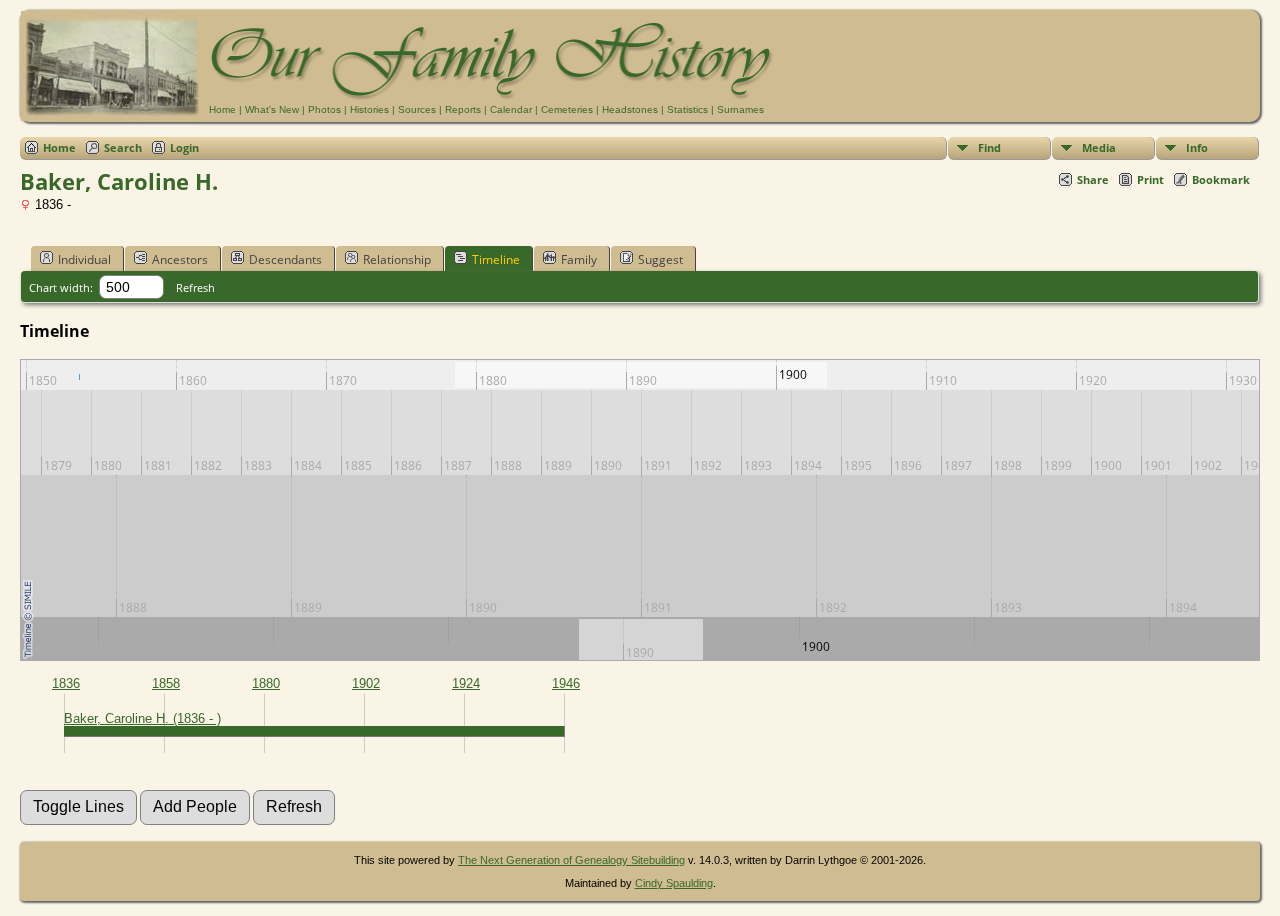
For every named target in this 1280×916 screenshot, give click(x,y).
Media (1099, 147)
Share (1093, 179)
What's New (272, 109)
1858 (166, 683)
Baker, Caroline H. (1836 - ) (142, 718)
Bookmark (1221, 179)
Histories (369, 109)
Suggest (660, 259)
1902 (366, 683)
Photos (324, 109)
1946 (566, 683)
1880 (266, 683)
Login (184, 147)
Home (222, 109)
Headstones (630, 109)
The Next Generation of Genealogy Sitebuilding (571, 860)
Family (579, 259)
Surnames (740, 109)
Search (123, 147)
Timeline (496, 259)
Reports (463, 109)
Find (989, 147)
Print (1150, 179)
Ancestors (180, 259)
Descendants (285, 259)
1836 (66, 683)
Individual (84, 259)
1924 (466, 683)
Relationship (397, 259)
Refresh (195, 287)
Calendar (511, 109)
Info (1197, 147)
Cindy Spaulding (674, 883)
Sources (417, 109)
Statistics (687, 109)
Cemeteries (567, 109)
